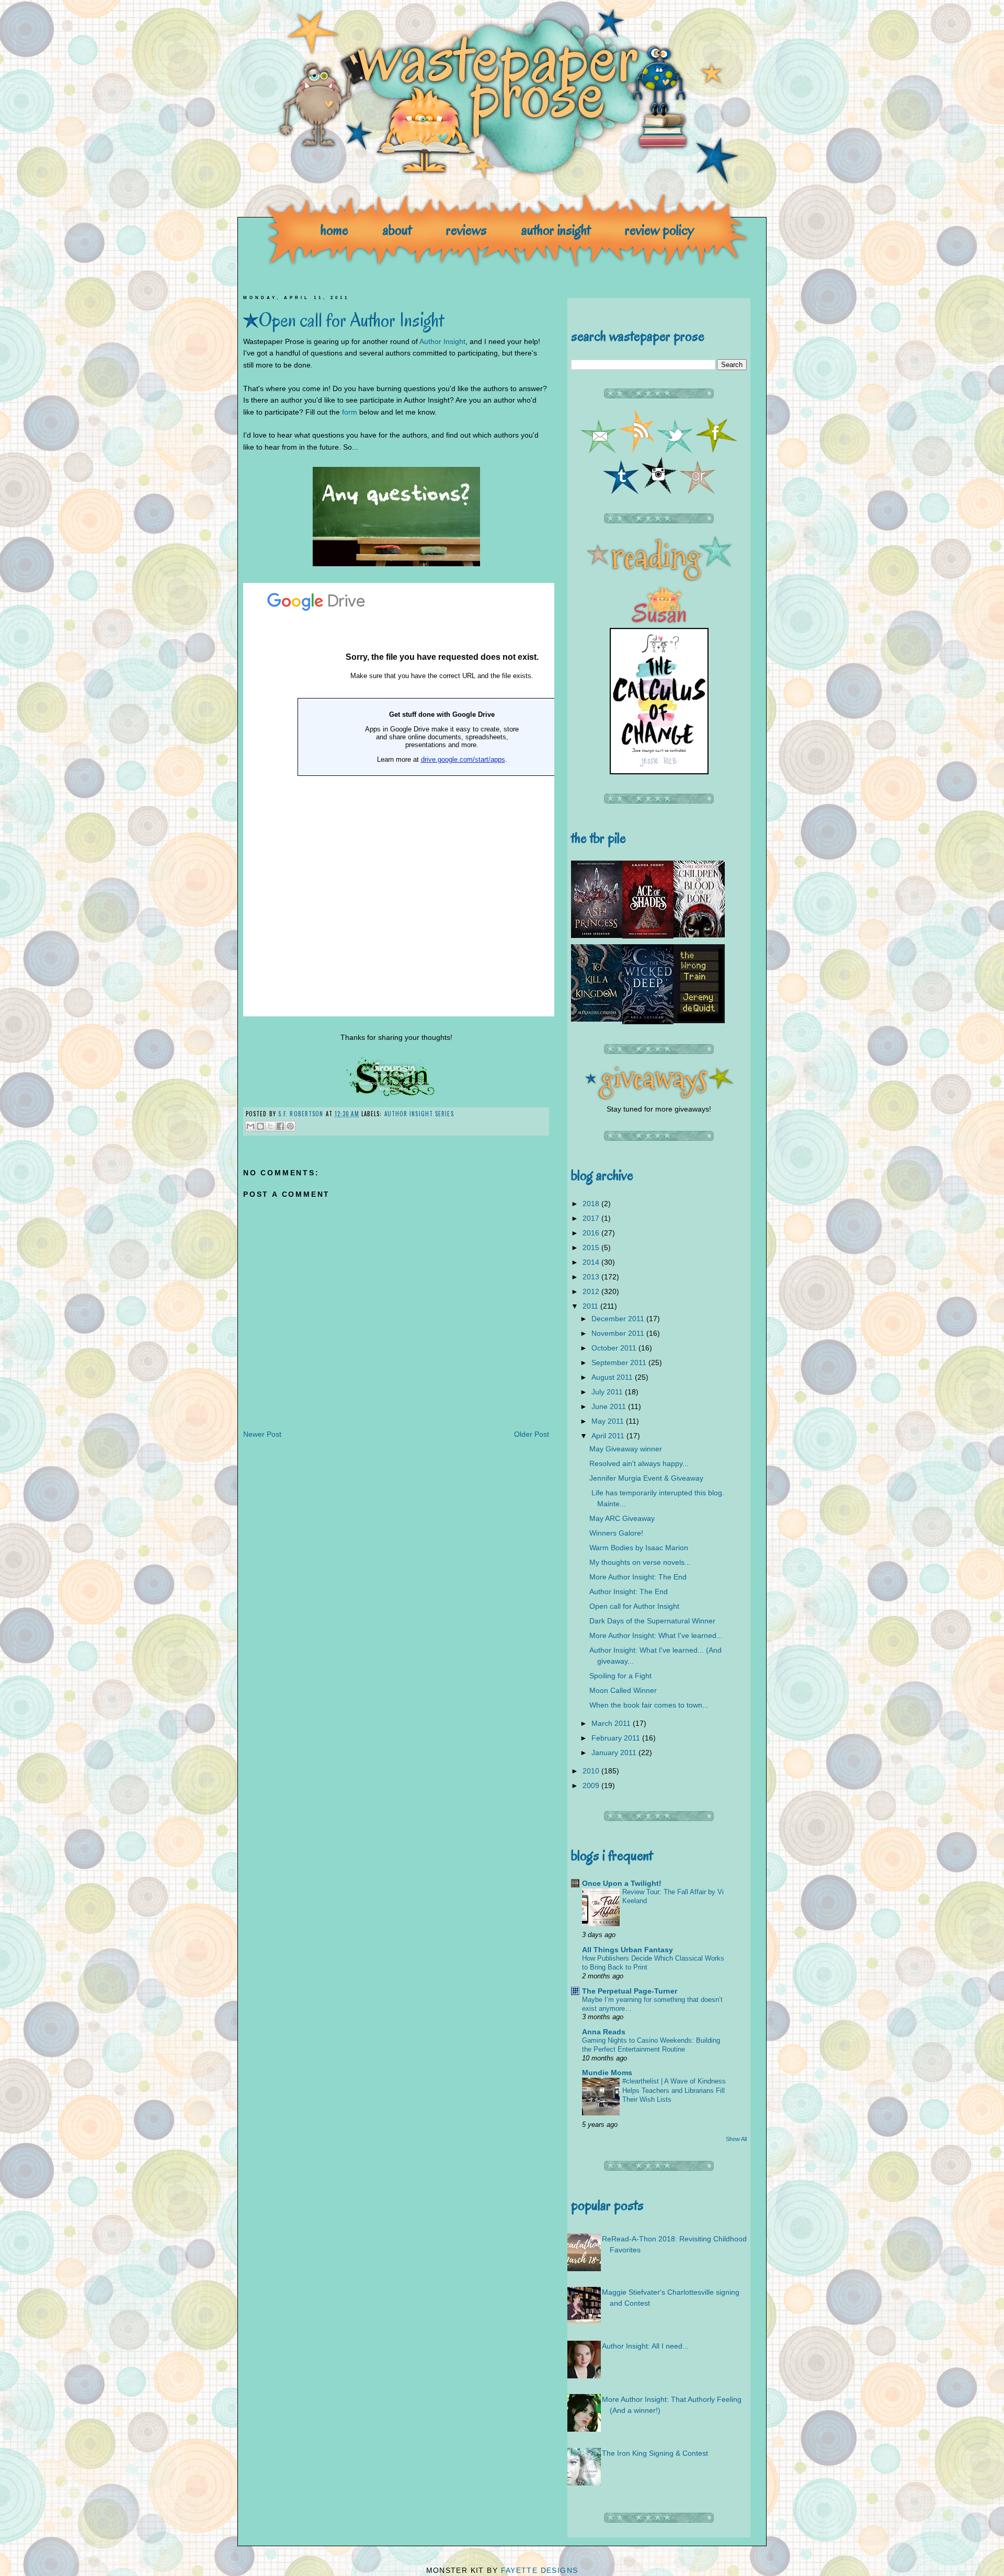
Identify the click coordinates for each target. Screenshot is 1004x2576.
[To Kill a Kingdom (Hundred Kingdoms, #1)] (597, 1019)
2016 (592, 1233)
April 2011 (609, 1436)
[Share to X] (270, 1126)
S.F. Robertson (302, 1114)
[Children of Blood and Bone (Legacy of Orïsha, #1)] (699, 935)
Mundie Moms (607, 2073)
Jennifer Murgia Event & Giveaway (646, 1478)
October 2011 (615, 1348)
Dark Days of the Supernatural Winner (652, 1621)
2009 (592, 1785)
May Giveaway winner (626, 1449)
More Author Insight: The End (638, 1577)
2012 (592, 1291)
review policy (659, 230)
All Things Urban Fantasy (627, 1950)
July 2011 (608, 1392)
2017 (592, 1218)
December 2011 (619, 1319)
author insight (556, 230)
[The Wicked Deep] (648, 1022)
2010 (592, 1771)
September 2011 (620, 1363)
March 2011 (612, 1723)
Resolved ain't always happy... (639, 1463)
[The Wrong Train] (699, 1021)
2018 (592, 1204)
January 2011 (615, 1753)
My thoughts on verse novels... (640, 1562)
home (334, 230)
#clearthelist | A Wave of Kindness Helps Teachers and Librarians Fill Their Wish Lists (674, 2090)
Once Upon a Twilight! (622, 1883)
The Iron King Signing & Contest (655, 2453)
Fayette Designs (540, 2570)
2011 (591, 1306)
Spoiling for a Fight (620, 1676)
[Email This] (250, 1126)
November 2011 (619, 1333)
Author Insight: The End (629, 1592)
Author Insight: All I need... (645, 2346)
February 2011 (617, 1738)
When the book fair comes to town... (649, 1705)
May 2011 (609, 1421)
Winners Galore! (616, 1533)
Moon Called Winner (623, 1690)
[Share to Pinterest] (290, 1126)
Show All (736, 2139)
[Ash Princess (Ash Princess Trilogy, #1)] (597, 935)
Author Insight (442, 341)
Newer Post (262, 1434)
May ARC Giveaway (622, 1518)
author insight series (419, 1114)
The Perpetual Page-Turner (630, 1991)
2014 (592, 1262)
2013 (592, 1277)
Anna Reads (604, 2032)
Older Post (532, 1434)
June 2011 (610, 1406)
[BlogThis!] (260, 1126)
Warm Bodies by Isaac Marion (639, 1548)
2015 (592, 1247)
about (397, 230)
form (350, 412)
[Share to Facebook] (280, 1126)
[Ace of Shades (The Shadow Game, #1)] (648, 936)
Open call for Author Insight (634, 1606)
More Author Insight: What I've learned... (656, 1635)
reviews (466, 230)
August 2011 (613, 1377)
